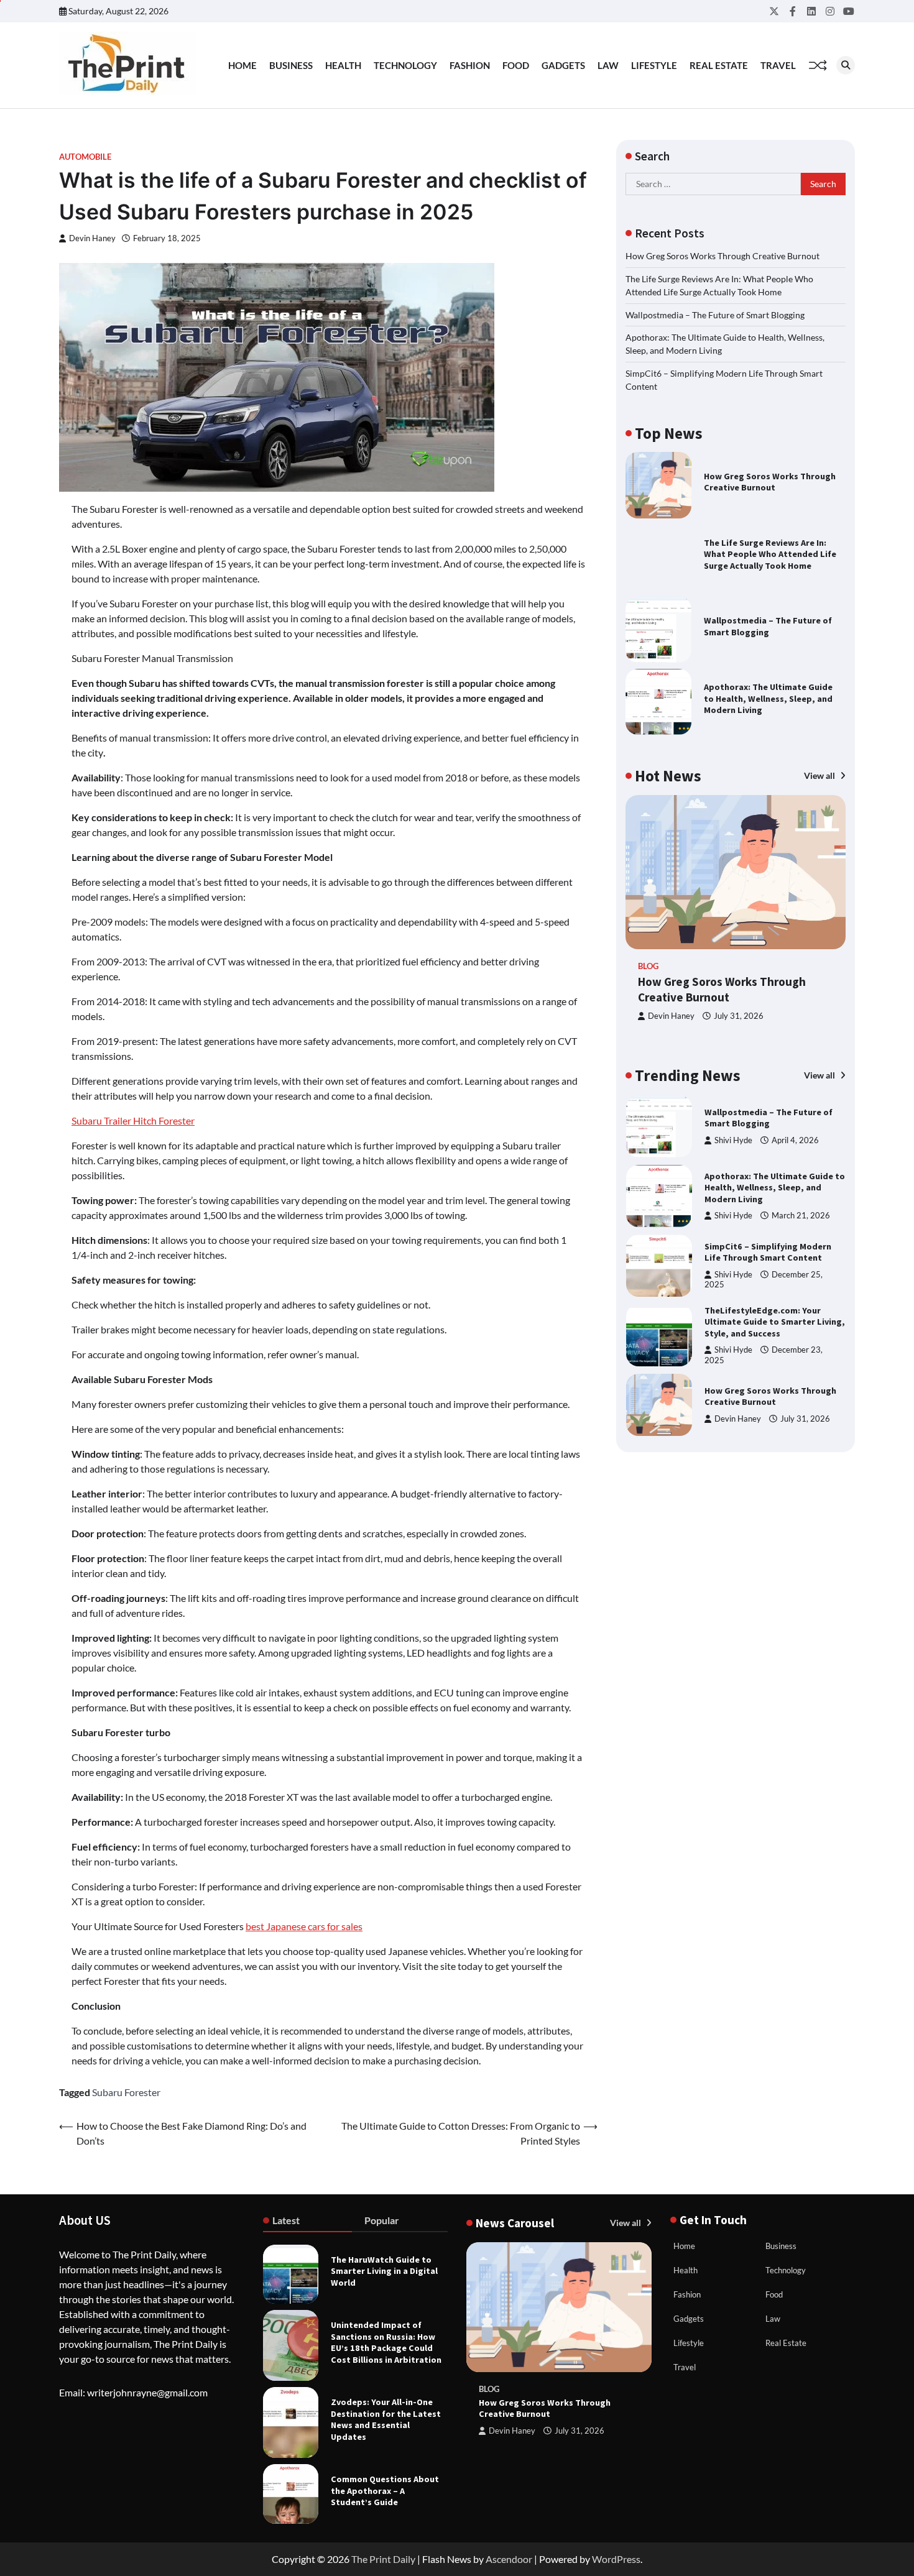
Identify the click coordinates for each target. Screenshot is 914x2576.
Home (242, 65)
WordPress (616, 2559)
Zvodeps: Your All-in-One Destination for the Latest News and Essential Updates (386, 2419)
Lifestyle (654, 65)
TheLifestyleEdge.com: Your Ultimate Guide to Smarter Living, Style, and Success (775, 1322)
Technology (405, 65)
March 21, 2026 (801, 1216)
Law (608, 65)
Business (291, 65)
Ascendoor (509, 2559)
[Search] (846, 65)
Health (343, 65)
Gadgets (563, 65)
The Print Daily (383, 2559)
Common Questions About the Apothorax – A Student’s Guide (385, 2491)
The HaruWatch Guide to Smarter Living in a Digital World (384, 2271)
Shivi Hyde (733, 1140)
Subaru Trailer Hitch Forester (133, 1120)
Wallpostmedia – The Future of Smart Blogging (715, 314)
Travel (778, 65)
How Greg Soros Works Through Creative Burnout (722, 256)
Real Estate (719, 65)
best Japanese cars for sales (304, 1926)
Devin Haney (92, 238)
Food (516, 65)
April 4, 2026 (795, 1140)
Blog (648, 966)
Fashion (470, 65)
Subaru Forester (126, 2092)
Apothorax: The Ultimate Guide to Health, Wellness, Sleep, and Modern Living (768, 698)
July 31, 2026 (739, 1016)
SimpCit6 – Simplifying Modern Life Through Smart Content (768, 1252)
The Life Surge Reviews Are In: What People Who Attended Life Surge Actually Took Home (770, 554)
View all (820, 775)
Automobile (85, 157)
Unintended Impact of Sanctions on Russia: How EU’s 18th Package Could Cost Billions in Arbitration (386, 2342)
